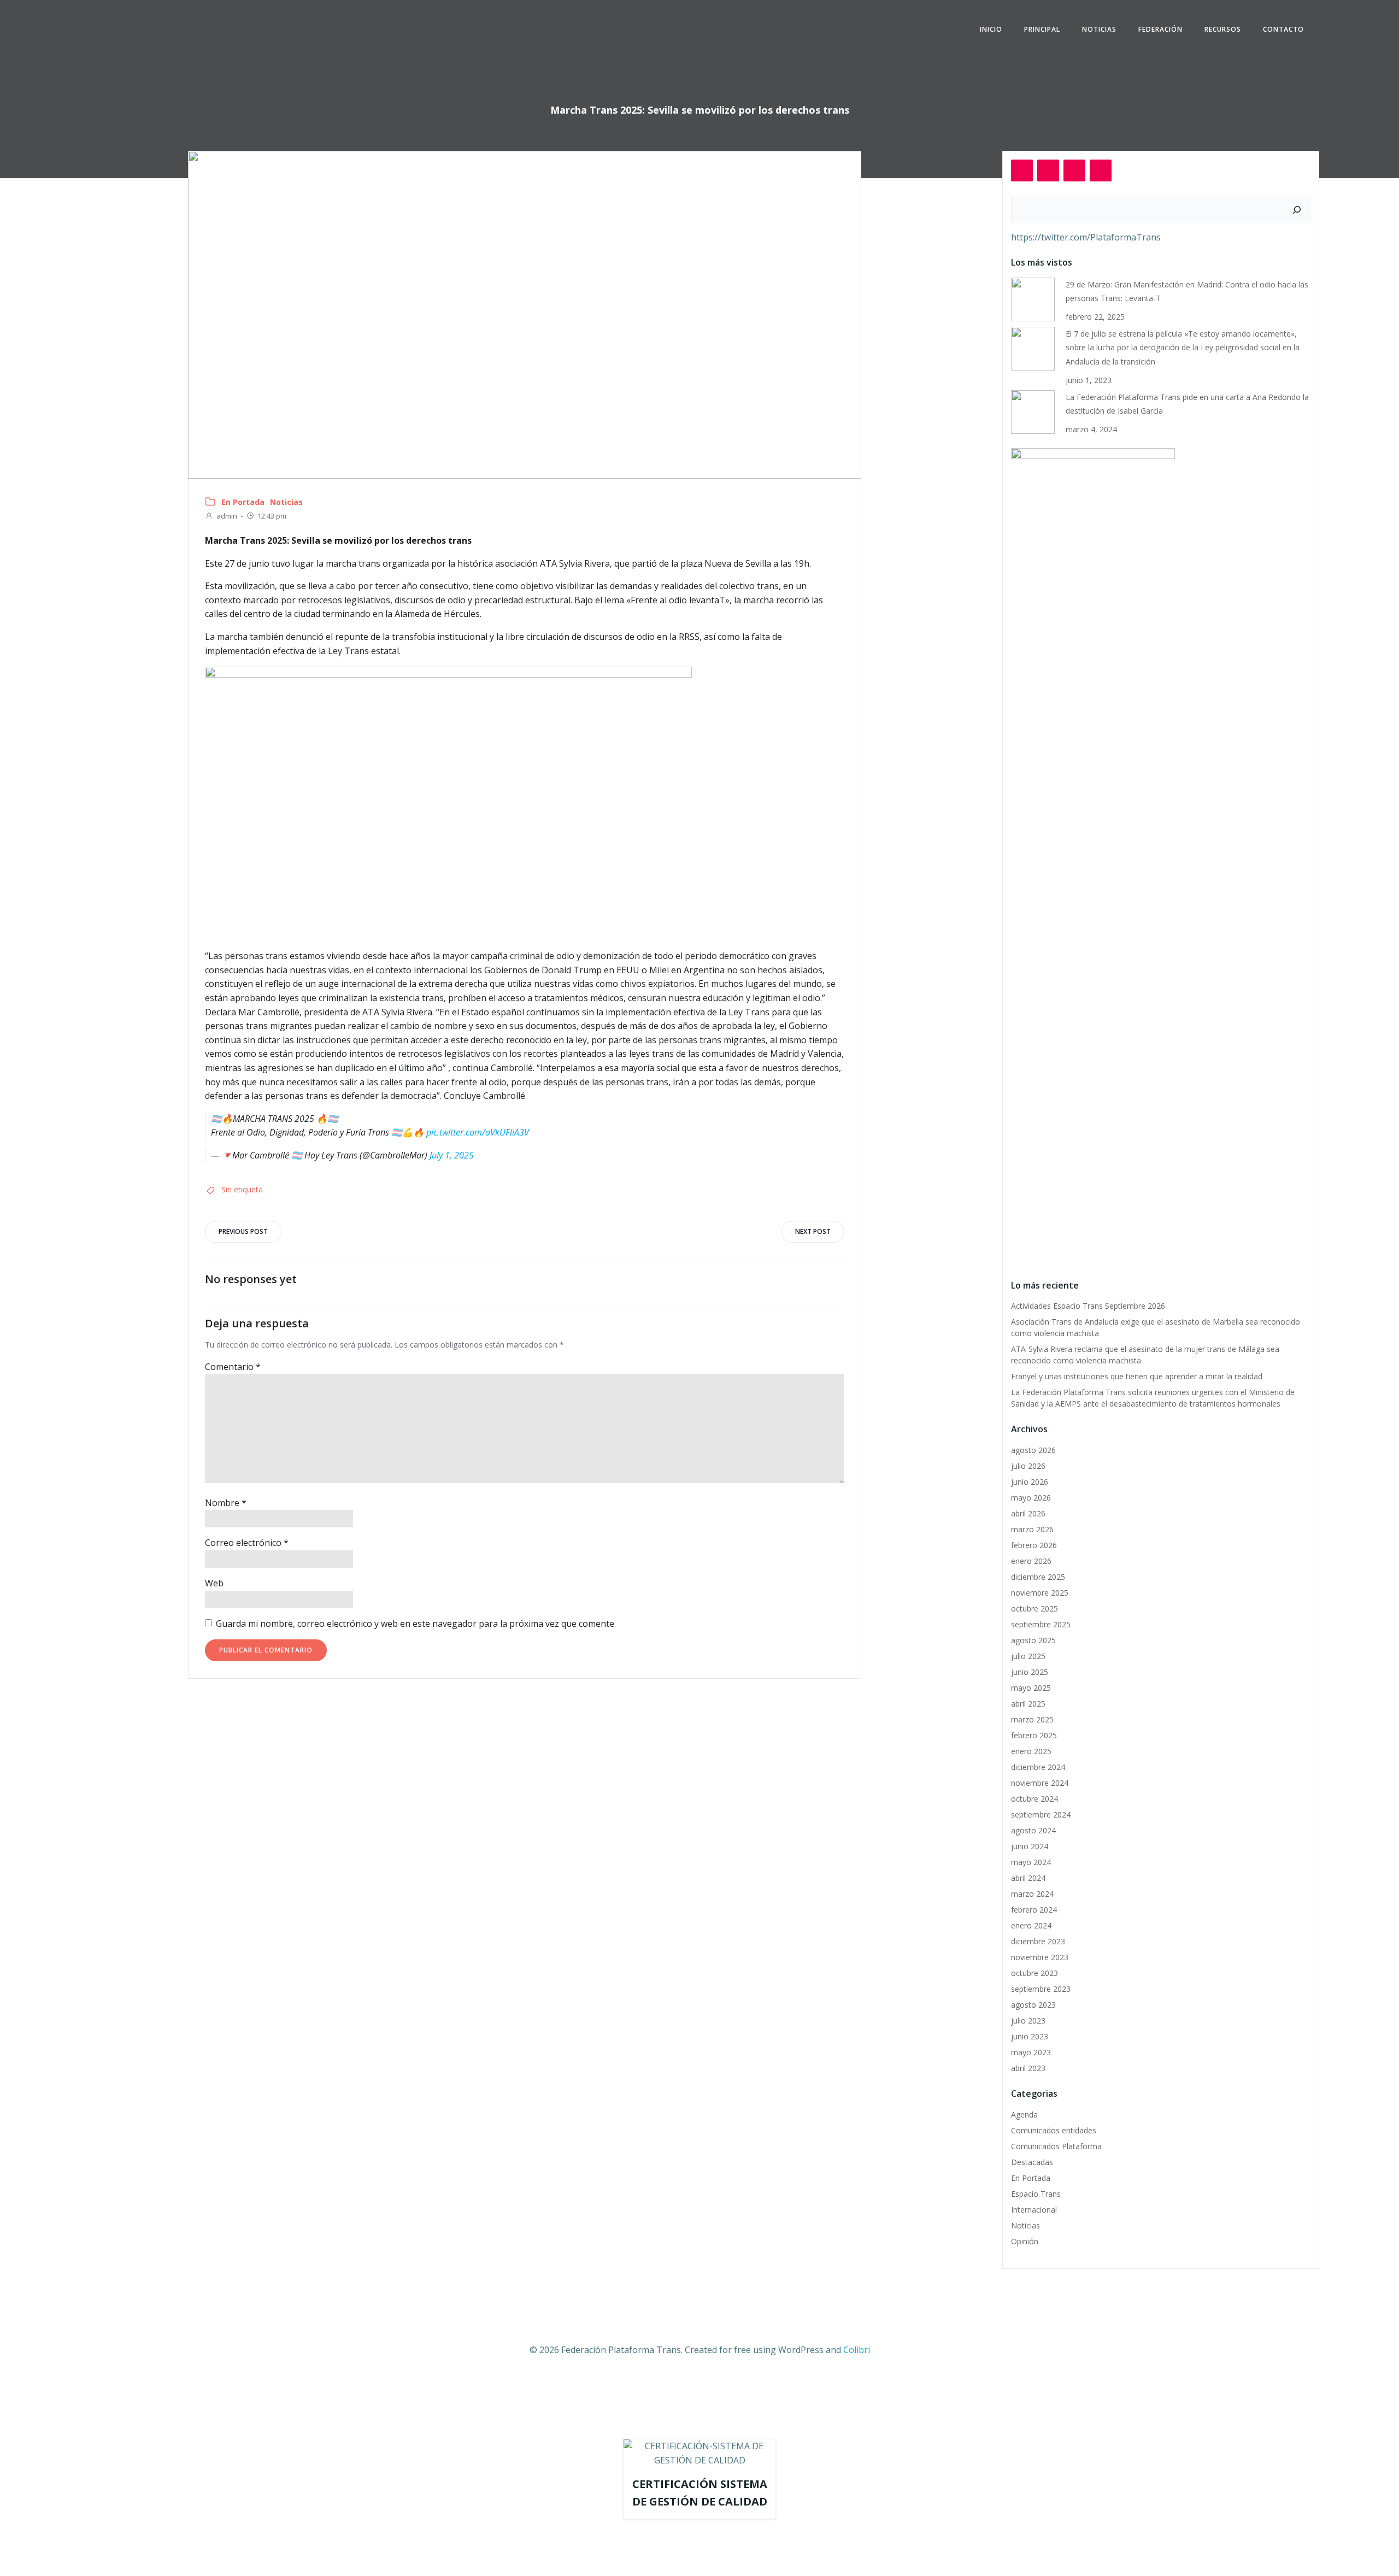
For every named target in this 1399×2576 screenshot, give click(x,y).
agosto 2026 (1033, 1450)
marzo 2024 (1032, 1894)
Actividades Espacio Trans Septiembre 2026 (1088, 1306)
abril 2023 (1028, 2068)
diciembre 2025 (1038, 1577)
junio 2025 (1030, 1672)
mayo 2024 (1031, 1862)
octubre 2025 (1034, 1608)
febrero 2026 (1034, 1545)
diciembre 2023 (1038, 1941)
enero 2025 (1031, 1751)
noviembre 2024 (1040, 1783)
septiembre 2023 (1041, 1989)
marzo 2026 (1032, 1529)
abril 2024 (1028, 1878)
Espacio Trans (1036, 2194)
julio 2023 (1028, 2021)
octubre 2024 (1034, 1799)
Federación (1160, 29)
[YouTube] (1101, 170)
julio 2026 (1028, 1466)
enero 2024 (1031, 1925)
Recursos (1223, 29)
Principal (1042, 29)
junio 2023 (1030, 2036)
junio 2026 (1030, 1482)
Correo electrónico (247, 1543)
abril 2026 (1028, 1513)
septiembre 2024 (1041, 1815)
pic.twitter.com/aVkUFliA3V (478, 1132)
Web (214, 1583)
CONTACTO (1283, 29)
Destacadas (1032, 2162)
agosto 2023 (1033, 2005)
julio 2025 (1028, 1656)
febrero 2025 (1034, 1735)
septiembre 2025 (1041, 1624)
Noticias (1099, 29)
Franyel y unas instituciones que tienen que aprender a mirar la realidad (1137, 1376)
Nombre (226, 1503)
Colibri (857, 2350)
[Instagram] (1048, 170)
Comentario (233, 1367)
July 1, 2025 (452, 1155)
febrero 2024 (1034, 1910)
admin (227, 516)
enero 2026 (1031, 1561)
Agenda (1024, 2115)
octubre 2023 (1034, 1973)
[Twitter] (1074, 170)
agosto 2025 (1033, 1640)
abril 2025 (1028, 1704)
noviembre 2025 (1040, 1593)
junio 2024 (1030, 1846)
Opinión (1025, 2241)
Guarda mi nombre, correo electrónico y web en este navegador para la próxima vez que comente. (416, 1624)
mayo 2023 (1031, 2052)
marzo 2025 (1032, 1719)
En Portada (243, 502)
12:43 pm (272, 516)
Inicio (991, 29)
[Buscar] (1297, 210)
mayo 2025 (1031, 1688)
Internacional (1034, 2210)
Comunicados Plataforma (1056, 2146)
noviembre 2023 (1040, 1957)
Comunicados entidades (1054, 2130)
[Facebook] (1022, 170)
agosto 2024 (1033, 1830)
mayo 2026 (1031, 1498)
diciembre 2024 (1038, 1767)
